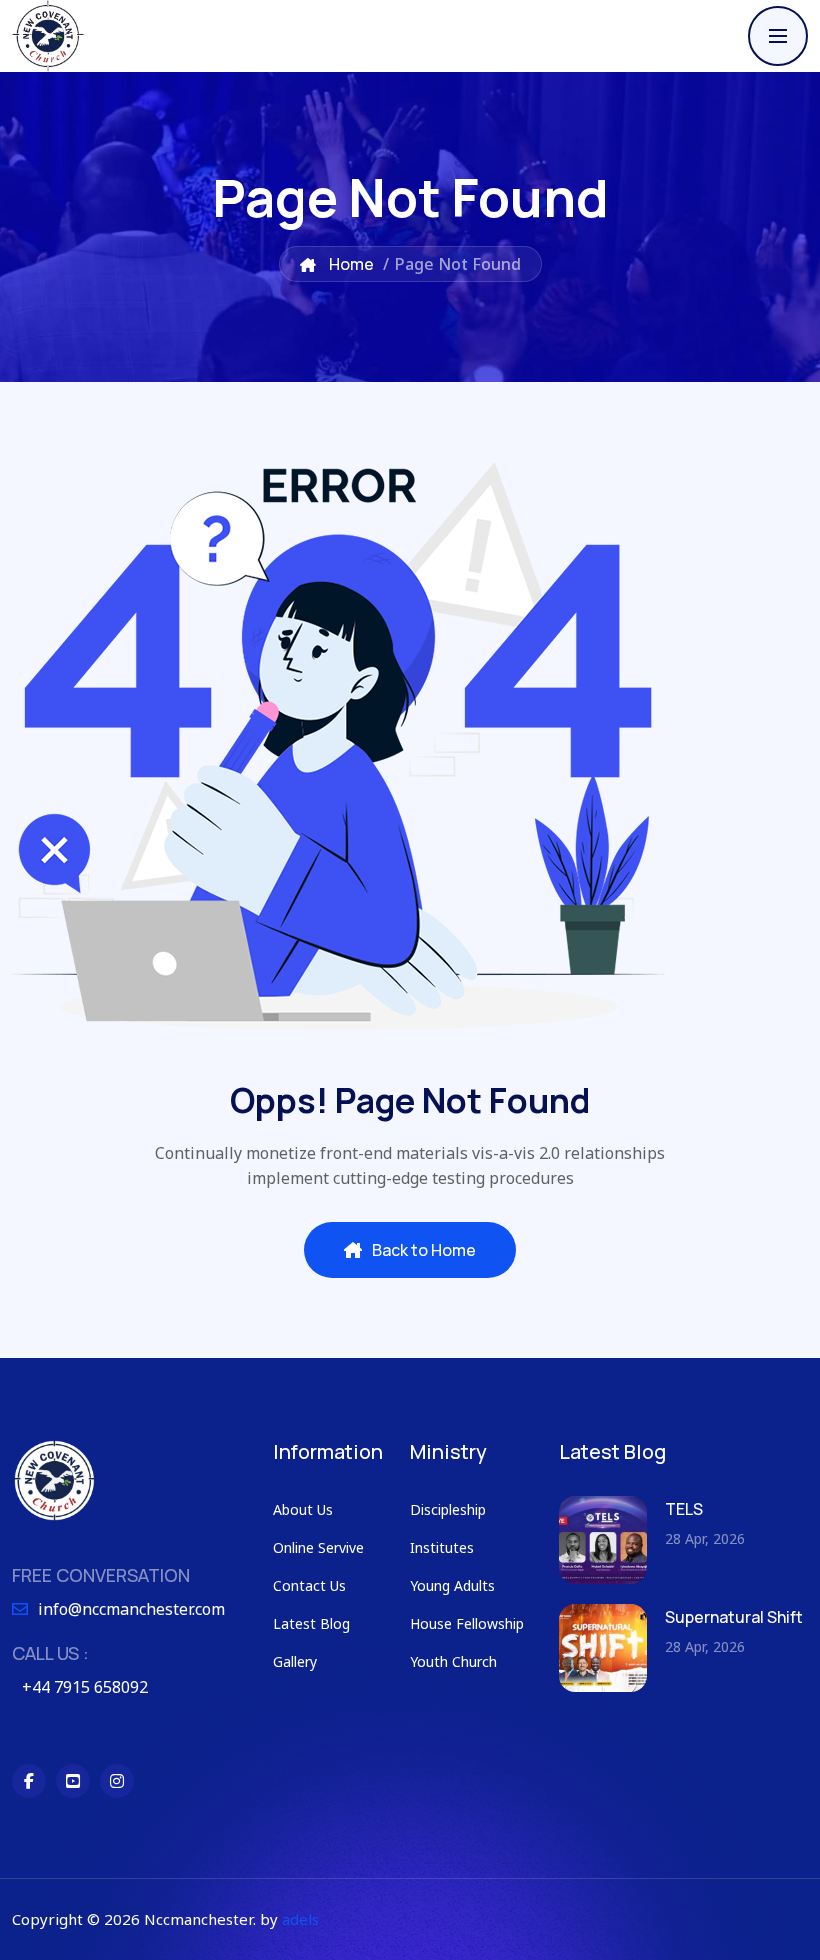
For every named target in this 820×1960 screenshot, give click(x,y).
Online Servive (318, 1547)
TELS (684, 1509)
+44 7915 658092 (85, 1687)
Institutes (442, 1547)
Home (350, 264)
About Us (303, 1509)
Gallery (295, 1661)
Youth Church (453, 1661)
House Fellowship (467, 1623)
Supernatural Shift (734, 1617)
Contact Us (309, 1585)
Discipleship (448, 1509)
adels (300, 1919)
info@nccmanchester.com (131, 1609)
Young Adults (452, 1585)
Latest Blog (311, 1623)
